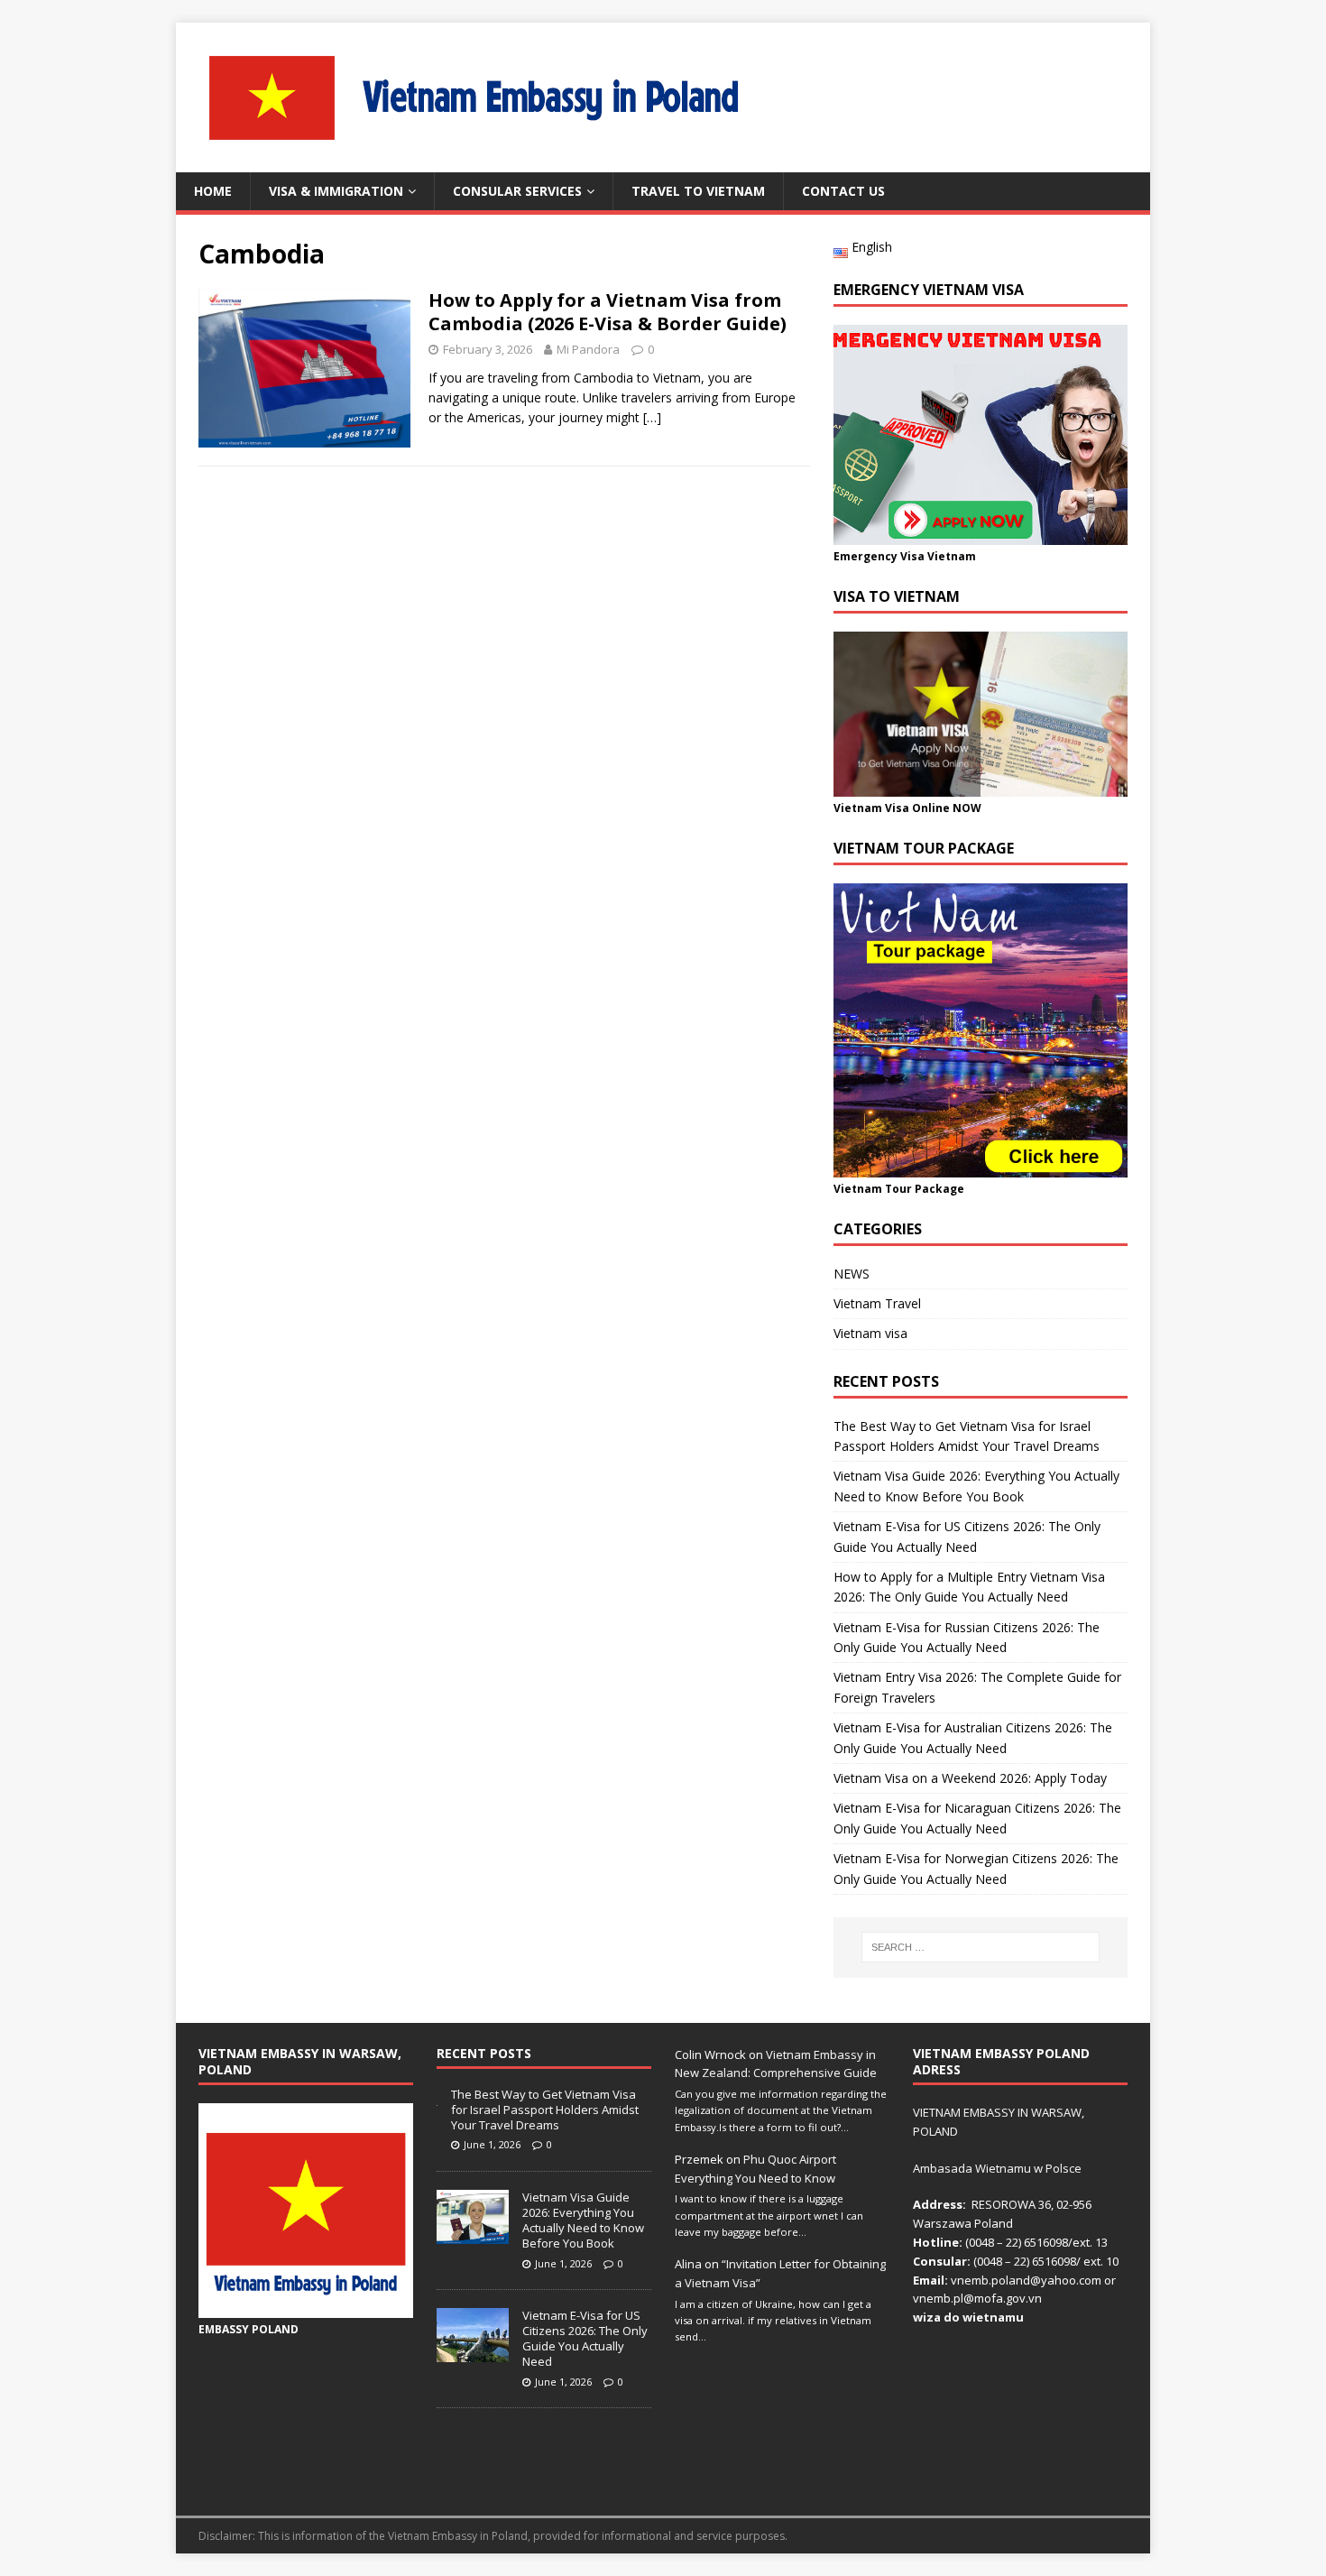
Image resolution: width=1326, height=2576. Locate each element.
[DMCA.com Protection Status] (1020, 2483)
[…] (652, 417)
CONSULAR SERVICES (517, 191)
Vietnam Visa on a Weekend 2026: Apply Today (970, 1778)
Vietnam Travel (877, 1303)
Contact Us (843, 191)
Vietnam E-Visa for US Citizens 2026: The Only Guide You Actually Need (585, 2338)
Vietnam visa (870, 1333)
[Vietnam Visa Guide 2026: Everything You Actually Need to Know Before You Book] (473, 2234)
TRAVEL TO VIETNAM (698, 191)
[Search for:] (981, 1947)
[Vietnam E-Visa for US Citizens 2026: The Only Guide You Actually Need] (473, 2352)
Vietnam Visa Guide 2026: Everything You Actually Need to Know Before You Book (583, 2220)
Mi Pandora (588, 349)
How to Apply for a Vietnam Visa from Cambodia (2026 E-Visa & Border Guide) (608, 312)
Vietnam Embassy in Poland (458, 2536)
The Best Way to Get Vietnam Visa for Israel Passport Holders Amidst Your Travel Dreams (545, 2110)
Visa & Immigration (336, 191)
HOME (213, 191)
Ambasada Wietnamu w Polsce (997, 2168)
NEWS (852, 1274)
